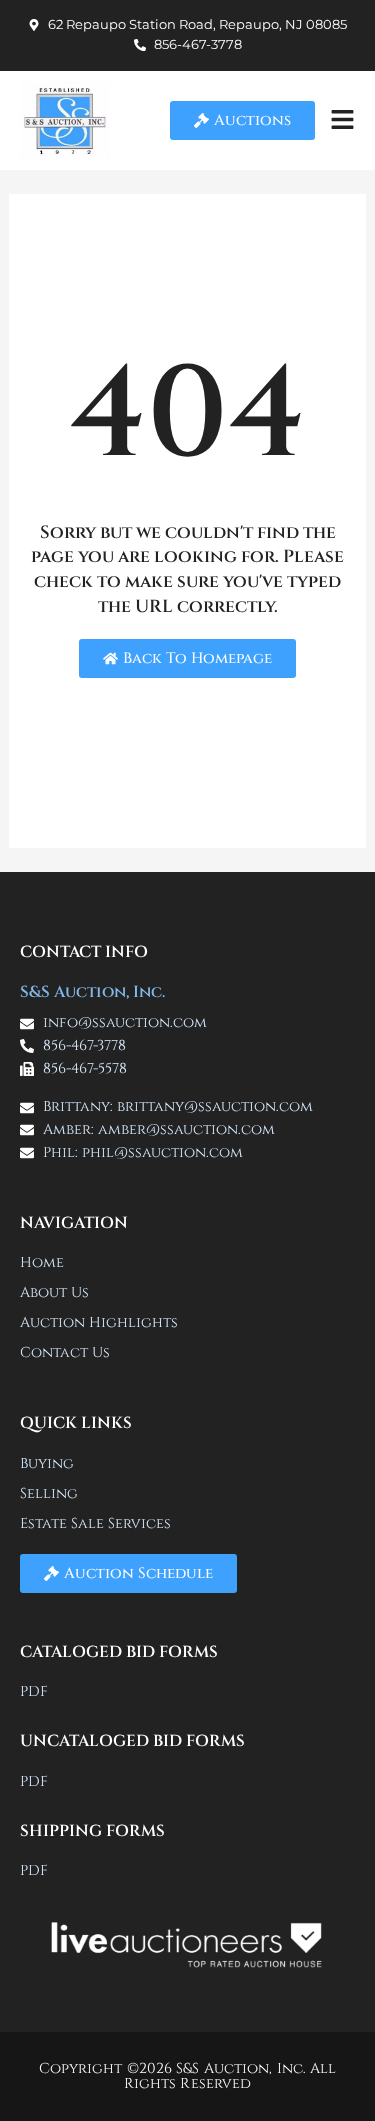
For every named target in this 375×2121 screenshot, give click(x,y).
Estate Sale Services (95, 1523)
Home (42, 1262)
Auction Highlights (99, 1322)
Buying (47, 1463)
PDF (34, 1691)
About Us (54, 1292)
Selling (49, 1493)
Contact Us (65, 1352)
